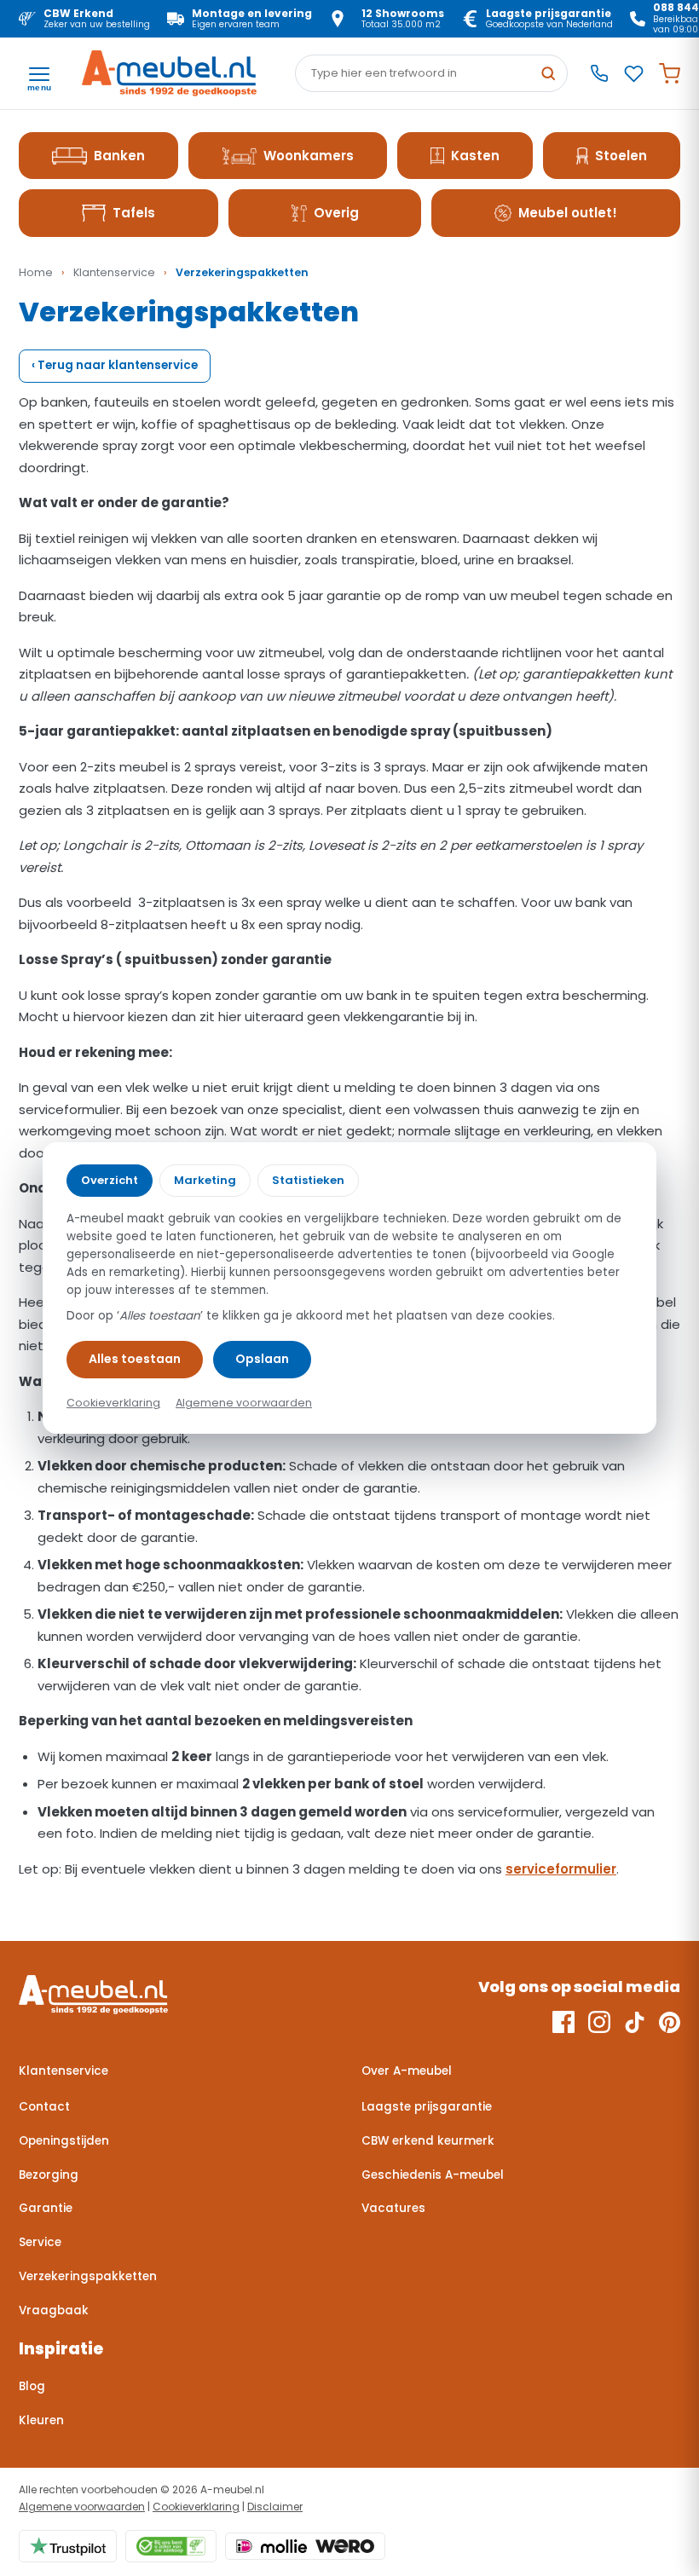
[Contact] (599, 73)
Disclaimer (275, 2507)
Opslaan (262, 1359)
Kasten (475, 156)
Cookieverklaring (196, 2507)
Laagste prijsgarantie (427, 2107)
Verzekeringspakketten (88, 2276)
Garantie (46, 2208)
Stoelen (621, 156)
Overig (336, 213)
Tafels (134, 213)
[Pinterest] (670, 2022)
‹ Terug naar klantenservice (115, 365)
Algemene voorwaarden (82, 2507)
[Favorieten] (634, 74)
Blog (32, 2386)
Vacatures (393, 2208)
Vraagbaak (54, 2310)
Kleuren (41, 2420)
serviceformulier (561, 1869)
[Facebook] (563, 2022)
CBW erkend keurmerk (428, 2141)
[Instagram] (599, 2022)
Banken (119, 156)
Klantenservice (114, 272)
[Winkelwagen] (670, 74)
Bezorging (49, 2175)
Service (40, 2242)
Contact (44, 2107)
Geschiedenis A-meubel (433, 2175)
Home (36, 272)
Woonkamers (309, 156)
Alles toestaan (135, 1359)
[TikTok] (635, 2022)
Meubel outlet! (568, 213)
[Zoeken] (548, 73)
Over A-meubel (407, 2071)
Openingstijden (64, 2141)
